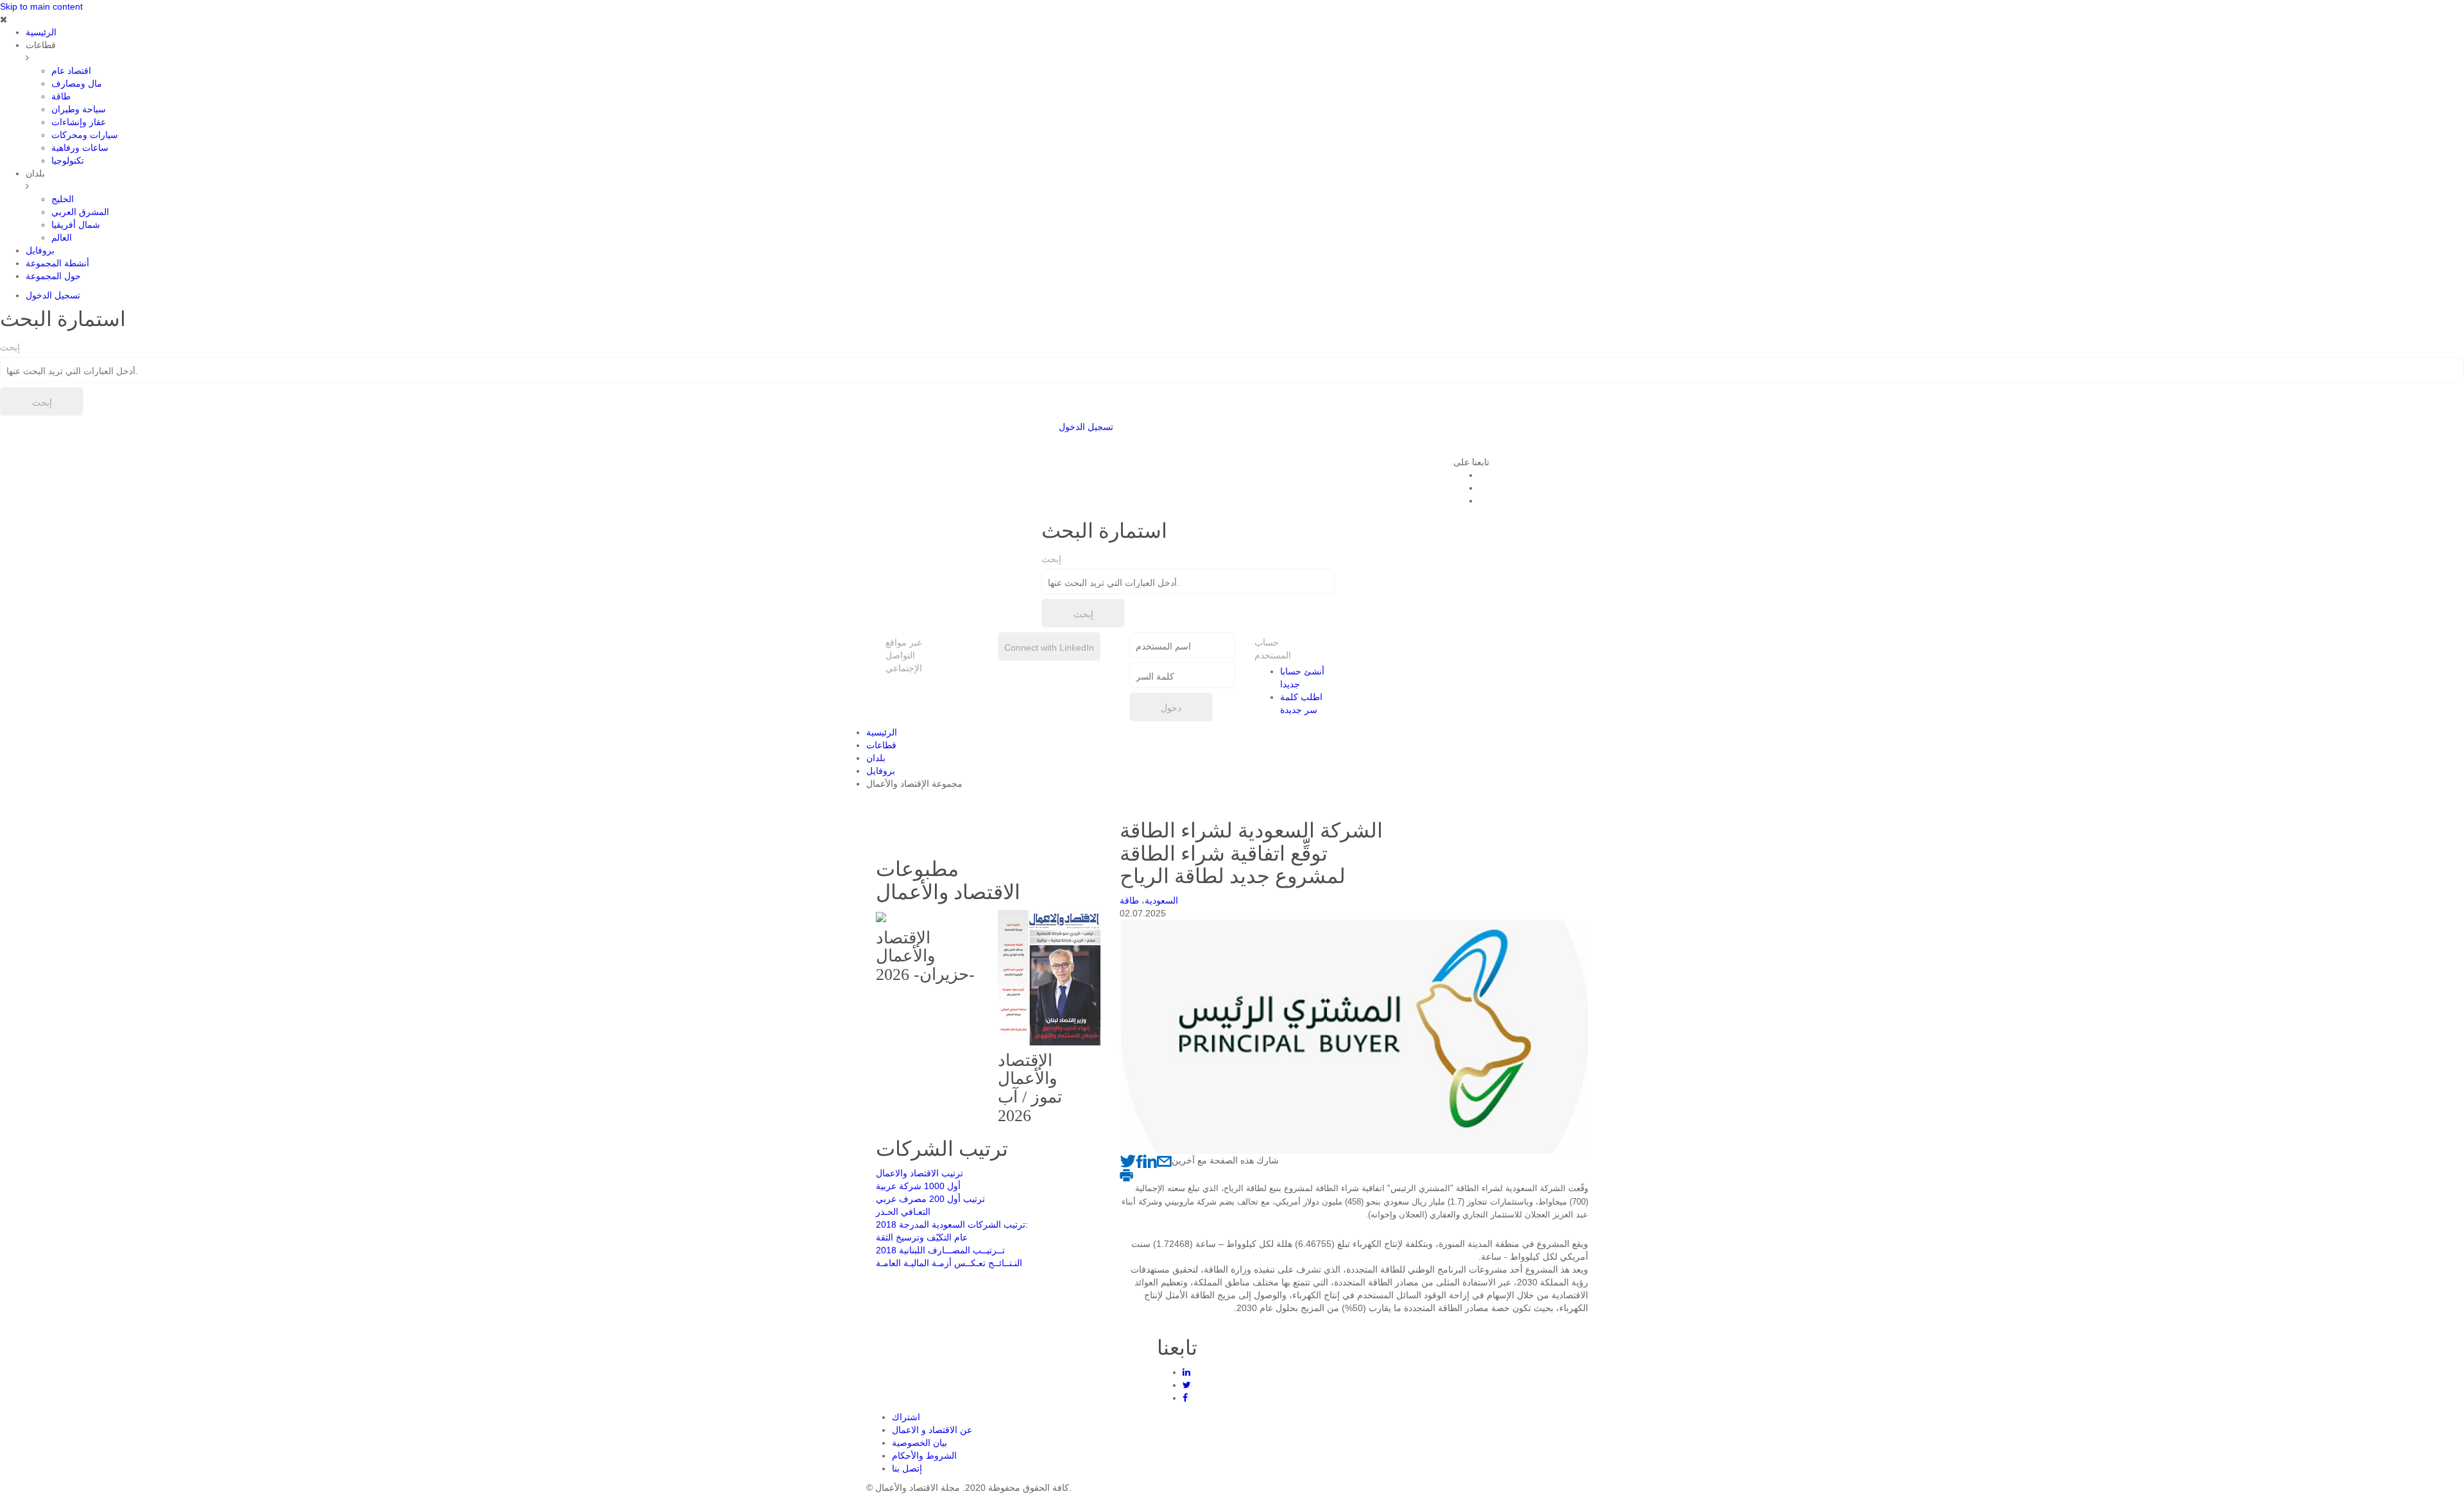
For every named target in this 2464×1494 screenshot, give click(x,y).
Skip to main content (41, 6)
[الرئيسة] (1347, 437)
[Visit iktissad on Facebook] (1139, 1160)
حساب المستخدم (1266, 649)
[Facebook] (1185, 1398)
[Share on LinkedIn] (1150, 1160)
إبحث (10, 347)
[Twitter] (1187, 1385)
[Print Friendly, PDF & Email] (1126, 1174)
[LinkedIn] (1186, 1372)
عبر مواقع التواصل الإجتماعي (904, 655)
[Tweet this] (1128, 1160)
